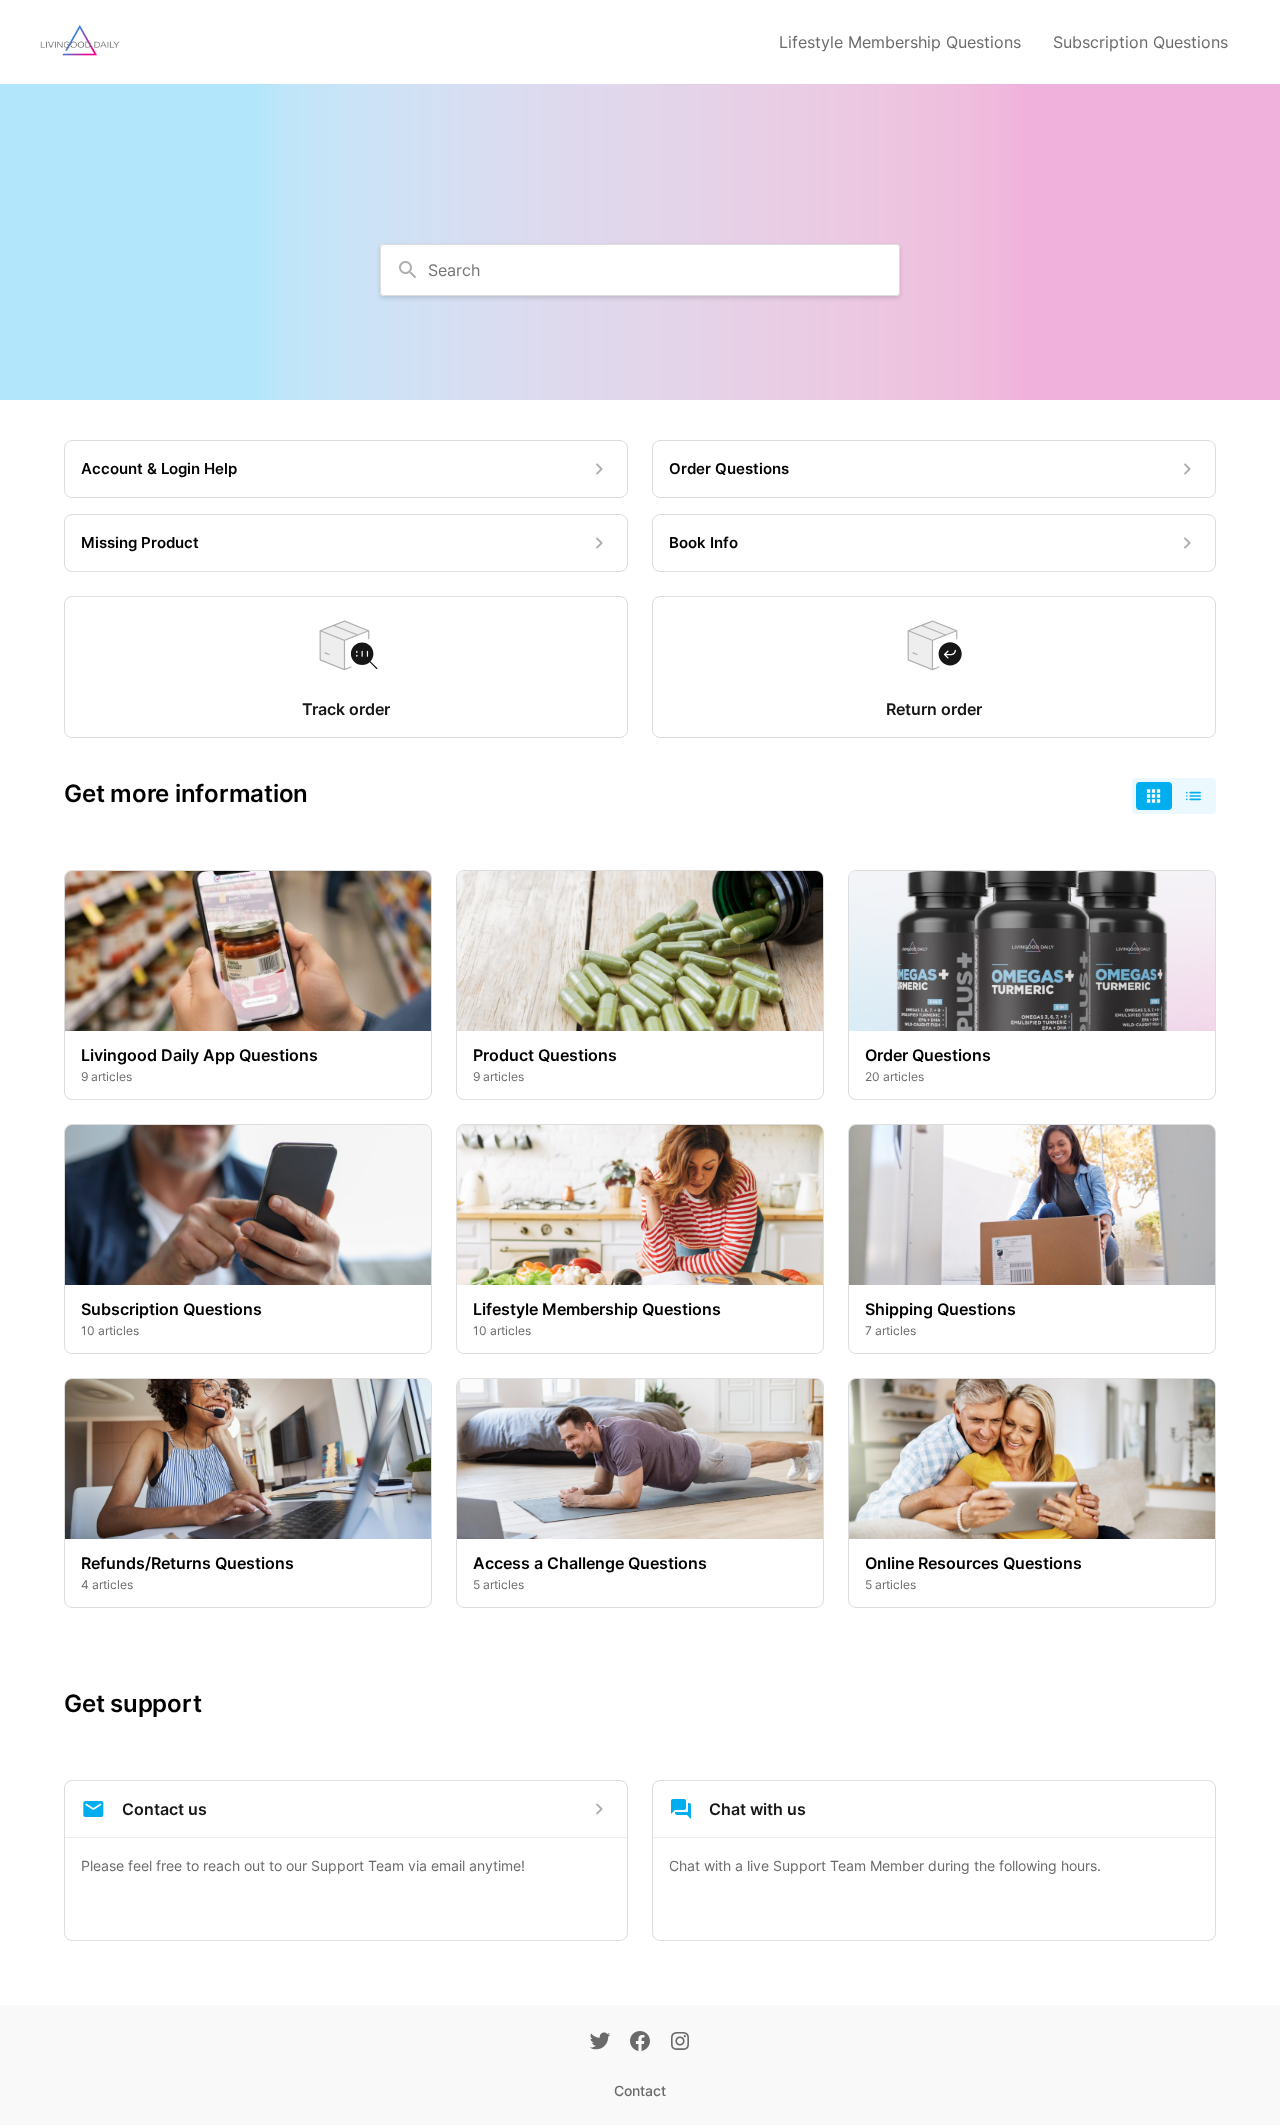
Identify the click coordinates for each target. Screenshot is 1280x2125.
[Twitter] (600, 2043)
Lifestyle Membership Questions (900, 42)
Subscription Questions (1140, 42)
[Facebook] (640, 2043)
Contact (640, 2090)
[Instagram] (680, 2043)
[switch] (1174, 796)
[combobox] (640, 270)
